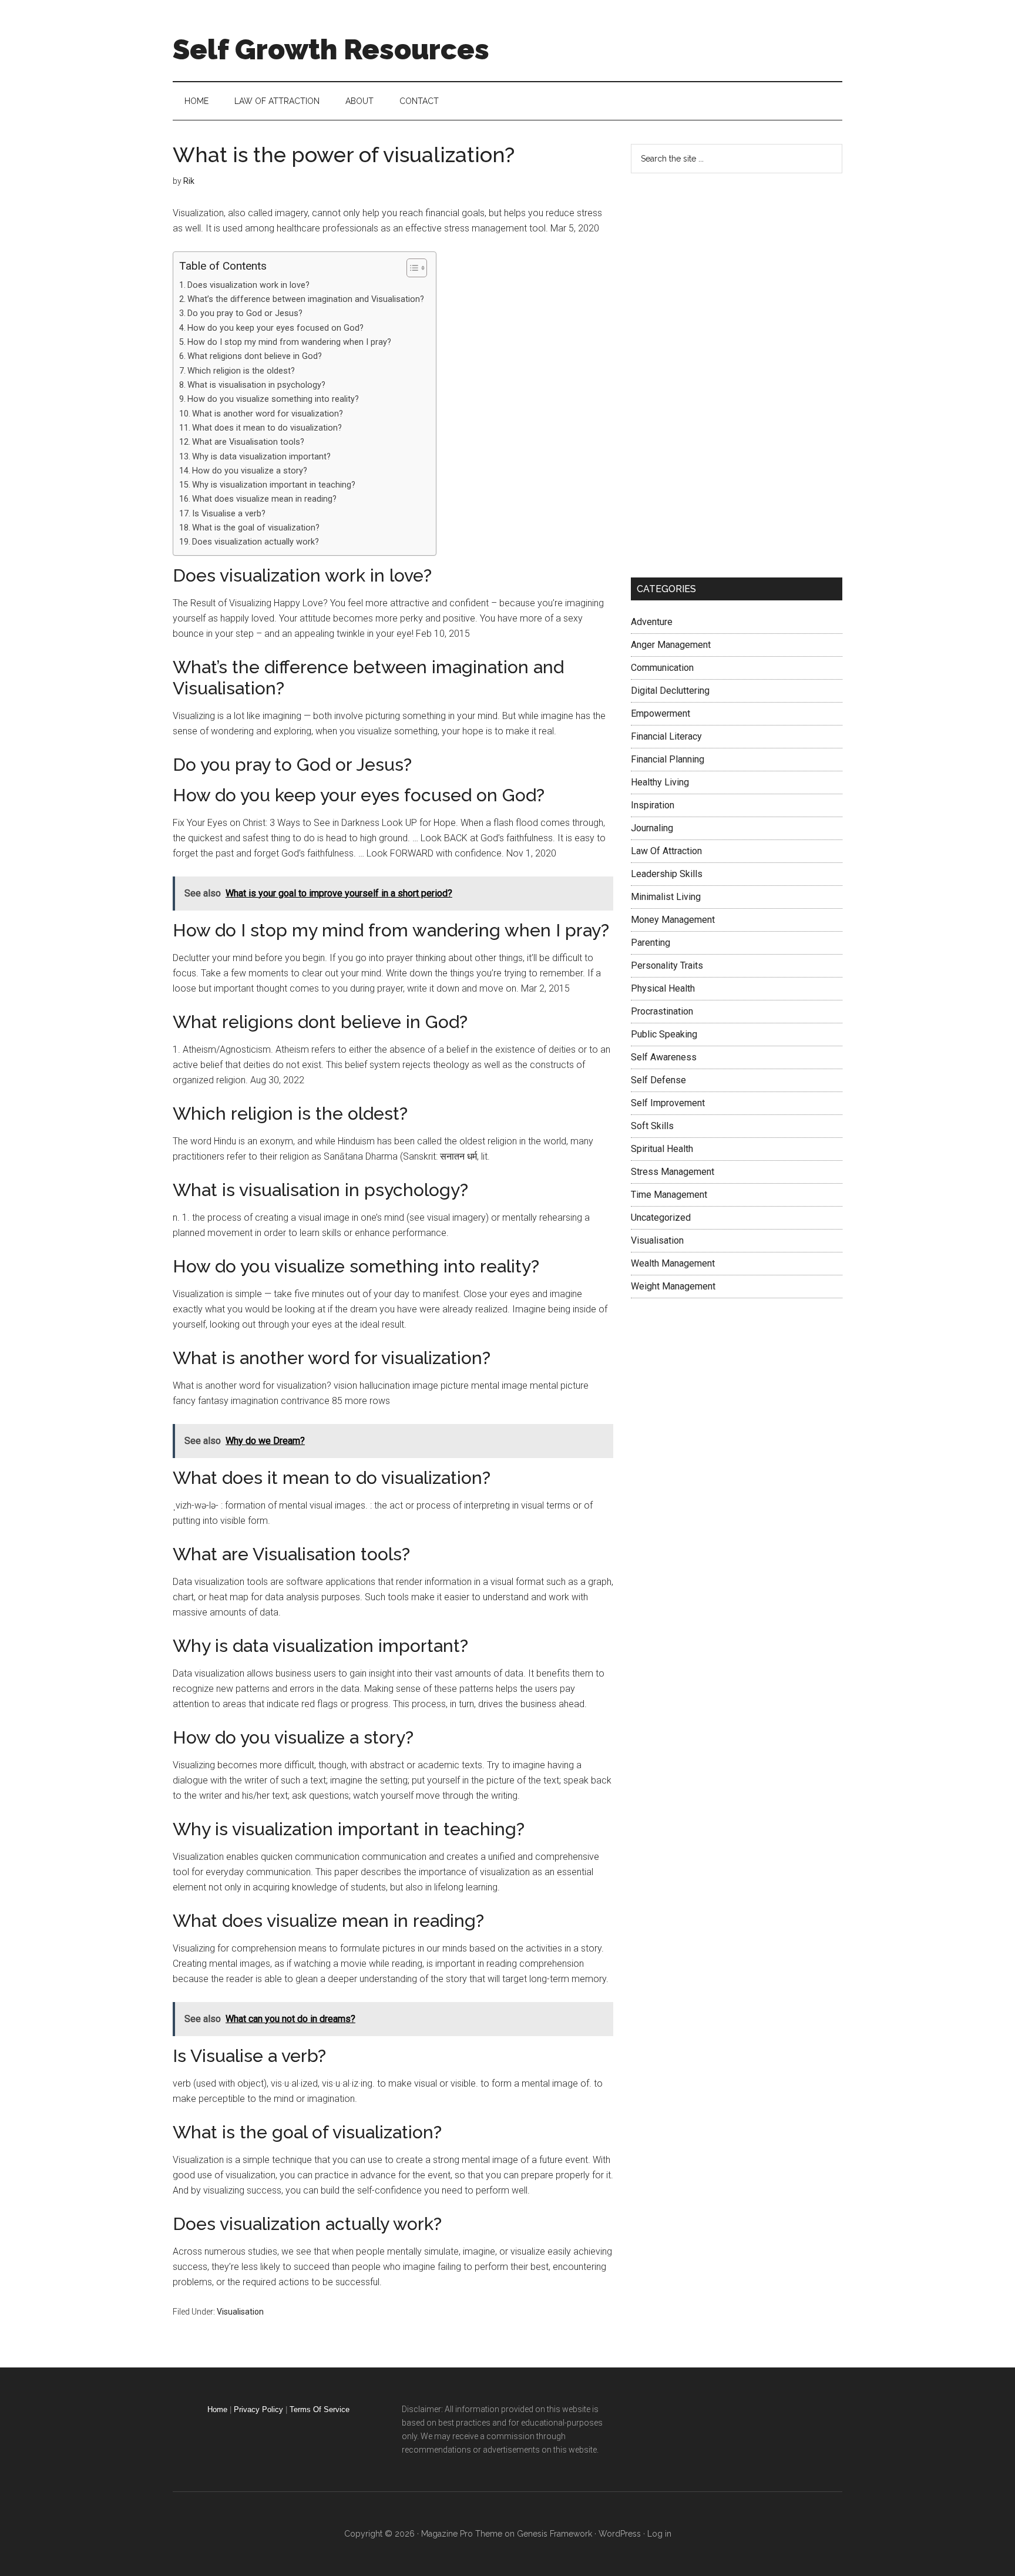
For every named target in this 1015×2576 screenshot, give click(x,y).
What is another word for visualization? (268, 414)
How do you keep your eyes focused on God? (275, 328)
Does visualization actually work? (256, 542)
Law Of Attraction (666, 851)
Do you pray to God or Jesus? (245, 313)
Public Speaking (664, 1034)
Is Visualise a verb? (229, 514)
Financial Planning (668, 759)
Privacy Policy (258, 2409)
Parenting (651, 943)
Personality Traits (667, 965)
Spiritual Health (662, 1149)
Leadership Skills (667, 874)
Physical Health (663, 988)
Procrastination (662, 1011)
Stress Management (673, 1172)
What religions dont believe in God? (255, 356)
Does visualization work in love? (248, 285)
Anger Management (671, 645)
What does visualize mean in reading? (264, 499)
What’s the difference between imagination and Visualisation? (306, 299)
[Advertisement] (719, 373)
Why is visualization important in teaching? (274, 485)
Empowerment (661, 713)
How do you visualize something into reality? (273, 399)
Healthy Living (660, 782)
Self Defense (658, 1080)
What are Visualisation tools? (248, 442)
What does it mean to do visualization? (267, 428)
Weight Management (673, 1286)
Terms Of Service (320, 2409)
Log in (659, 2534)
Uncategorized (661, 1218)
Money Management (673, 920)
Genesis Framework (554, 2534)
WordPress (620, 2534)
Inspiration (653, 805)
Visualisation (240, 2312)
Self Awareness (664, 1057)
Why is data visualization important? (261, 457)
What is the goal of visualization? (256, 528)
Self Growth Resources (331, 49)
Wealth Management (673, 1263)
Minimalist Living (666, 897)
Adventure (652, 622)
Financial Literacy (666, 736)
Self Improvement (668, 1103)
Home (217, 2409)
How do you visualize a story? (250, 471)
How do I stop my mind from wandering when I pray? (289, 342)
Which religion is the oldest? (241, 371)
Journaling (652, 828)
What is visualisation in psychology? (256, 385)
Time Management (669, 1195)
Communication (662, 668)
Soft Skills (652, 1126)
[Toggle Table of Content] (411, 268)
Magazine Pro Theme (462, 2534)
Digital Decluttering (670, 691)
